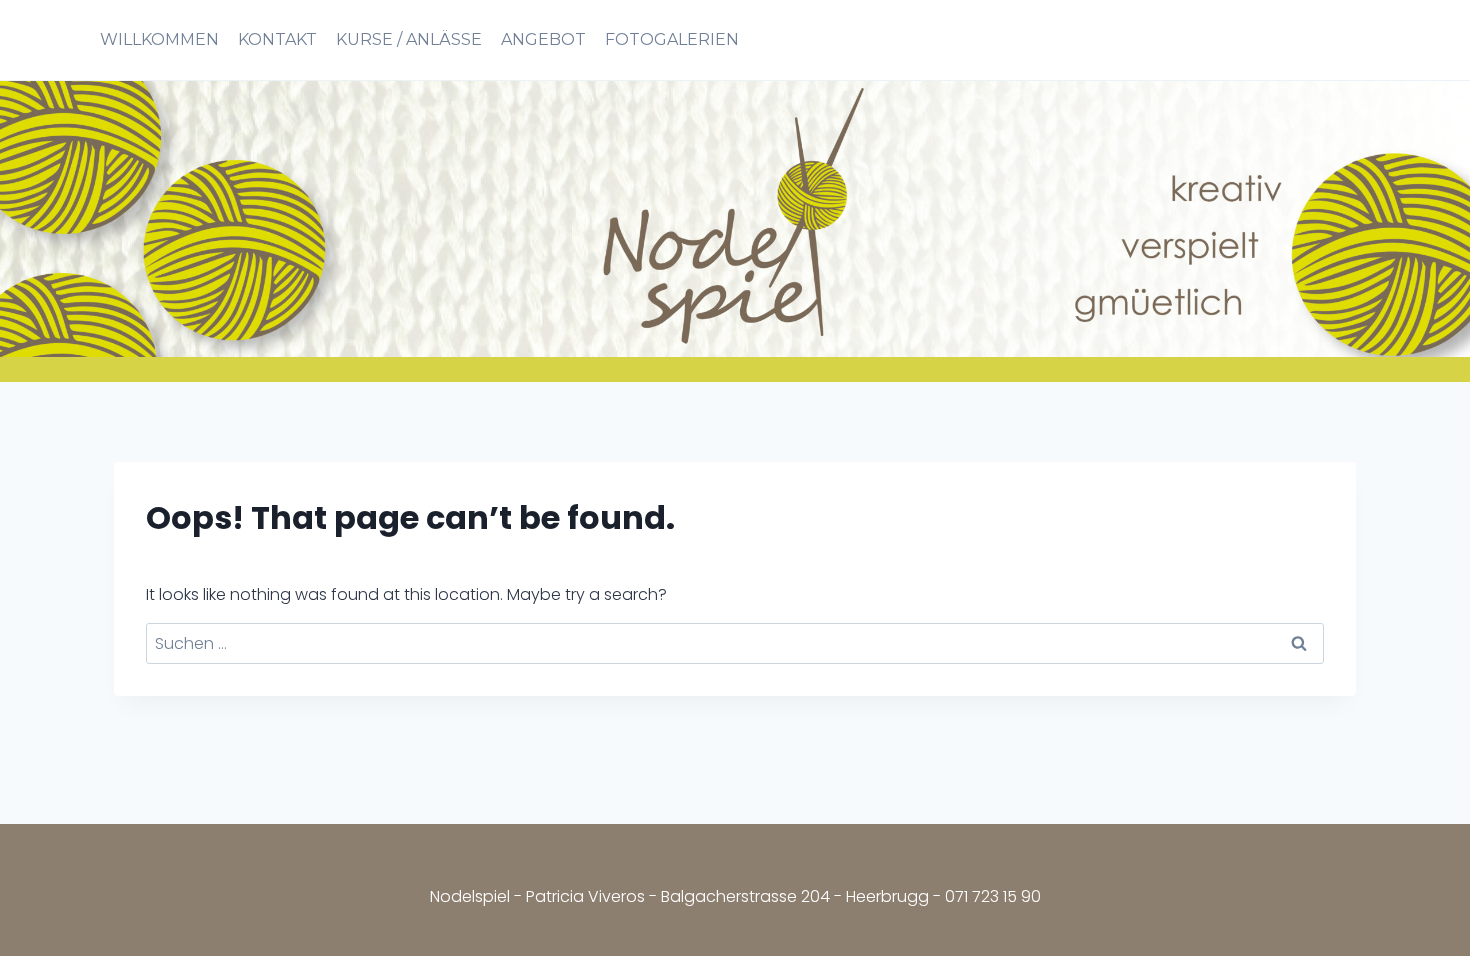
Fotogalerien (672, 39)
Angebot (543, 39)
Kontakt (277, 39)
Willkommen (159, 39)
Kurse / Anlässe (409, 39)
